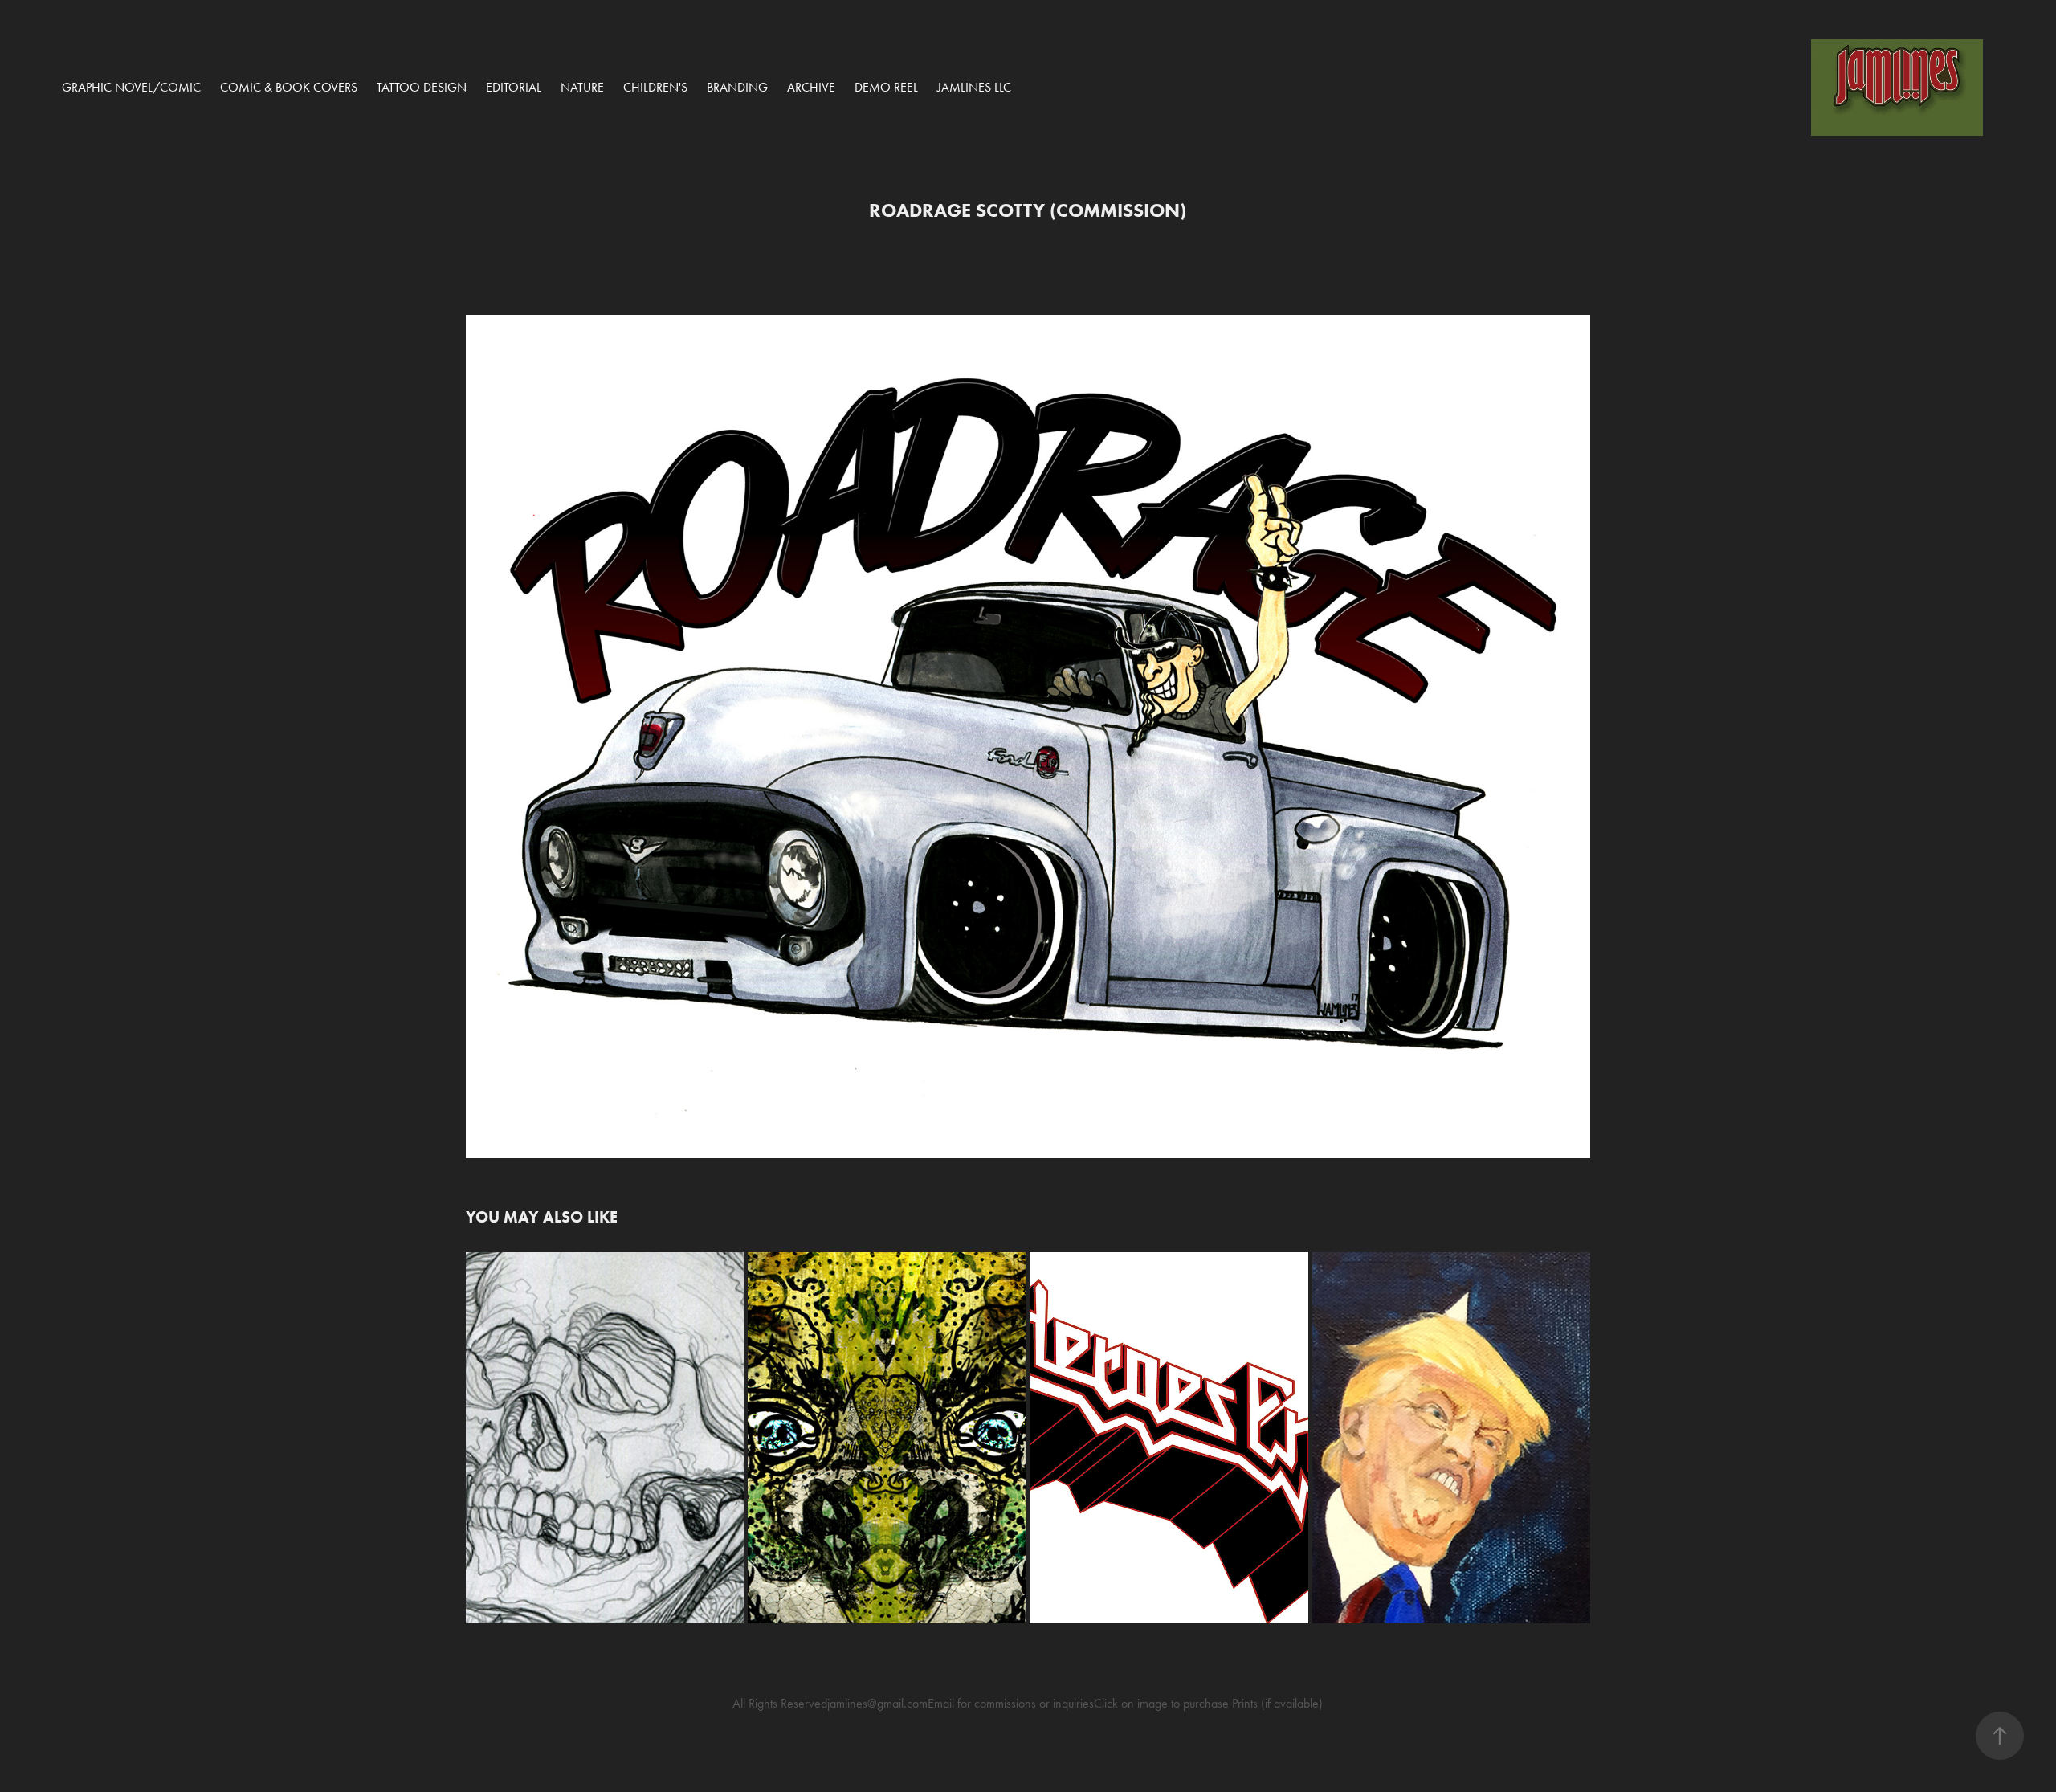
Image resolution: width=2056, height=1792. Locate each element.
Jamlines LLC (974, 87)
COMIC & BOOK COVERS (289, 87)
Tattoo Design (422, 87)
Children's (655, 87)
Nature (582, 87)
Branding (737, 87)
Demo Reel (886, 87)
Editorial (514, 87)
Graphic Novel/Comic (131, 87)
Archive (811, 87)
